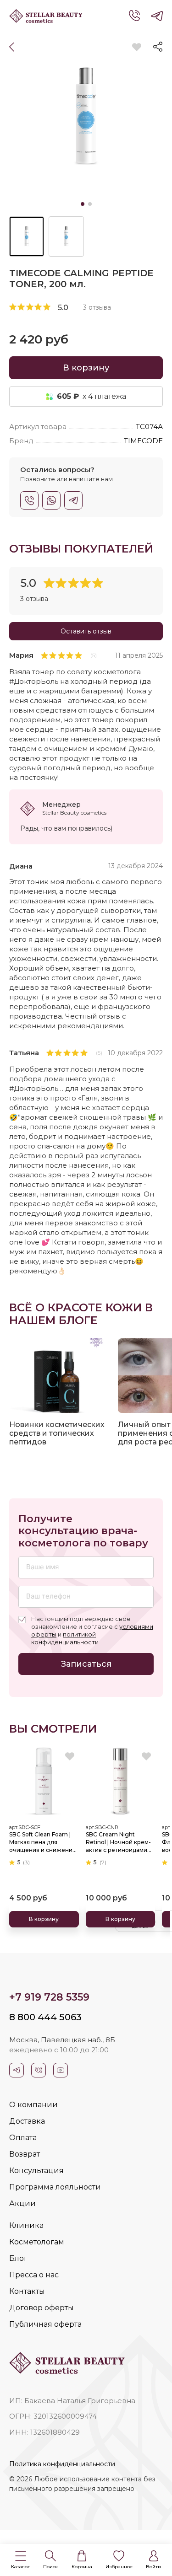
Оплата (23, 2138)
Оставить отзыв (86, 631)
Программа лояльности (55, 2187)
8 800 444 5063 (45, 2017)
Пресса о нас (34, 2275)
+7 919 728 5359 (49, 1997)
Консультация (36, 2171)
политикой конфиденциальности (65, 1638)
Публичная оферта (45, 2324)
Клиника (26, 2225)
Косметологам (37, 2242)
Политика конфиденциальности (62, 2464)
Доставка (27, 2121)
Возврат (25, 2154)
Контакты (27, 2291)
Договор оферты (42, 2308)
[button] (20, 2560)
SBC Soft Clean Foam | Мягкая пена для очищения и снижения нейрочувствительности (44, 1842)
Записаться (86, 1664)
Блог (18, 2258)
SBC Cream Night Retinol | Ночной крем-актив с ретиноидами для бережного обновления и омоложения (118, 1842)
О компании (33, 2105)
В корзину (86, 368)
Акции (22, 2203)
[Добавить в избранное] (136, 47)
